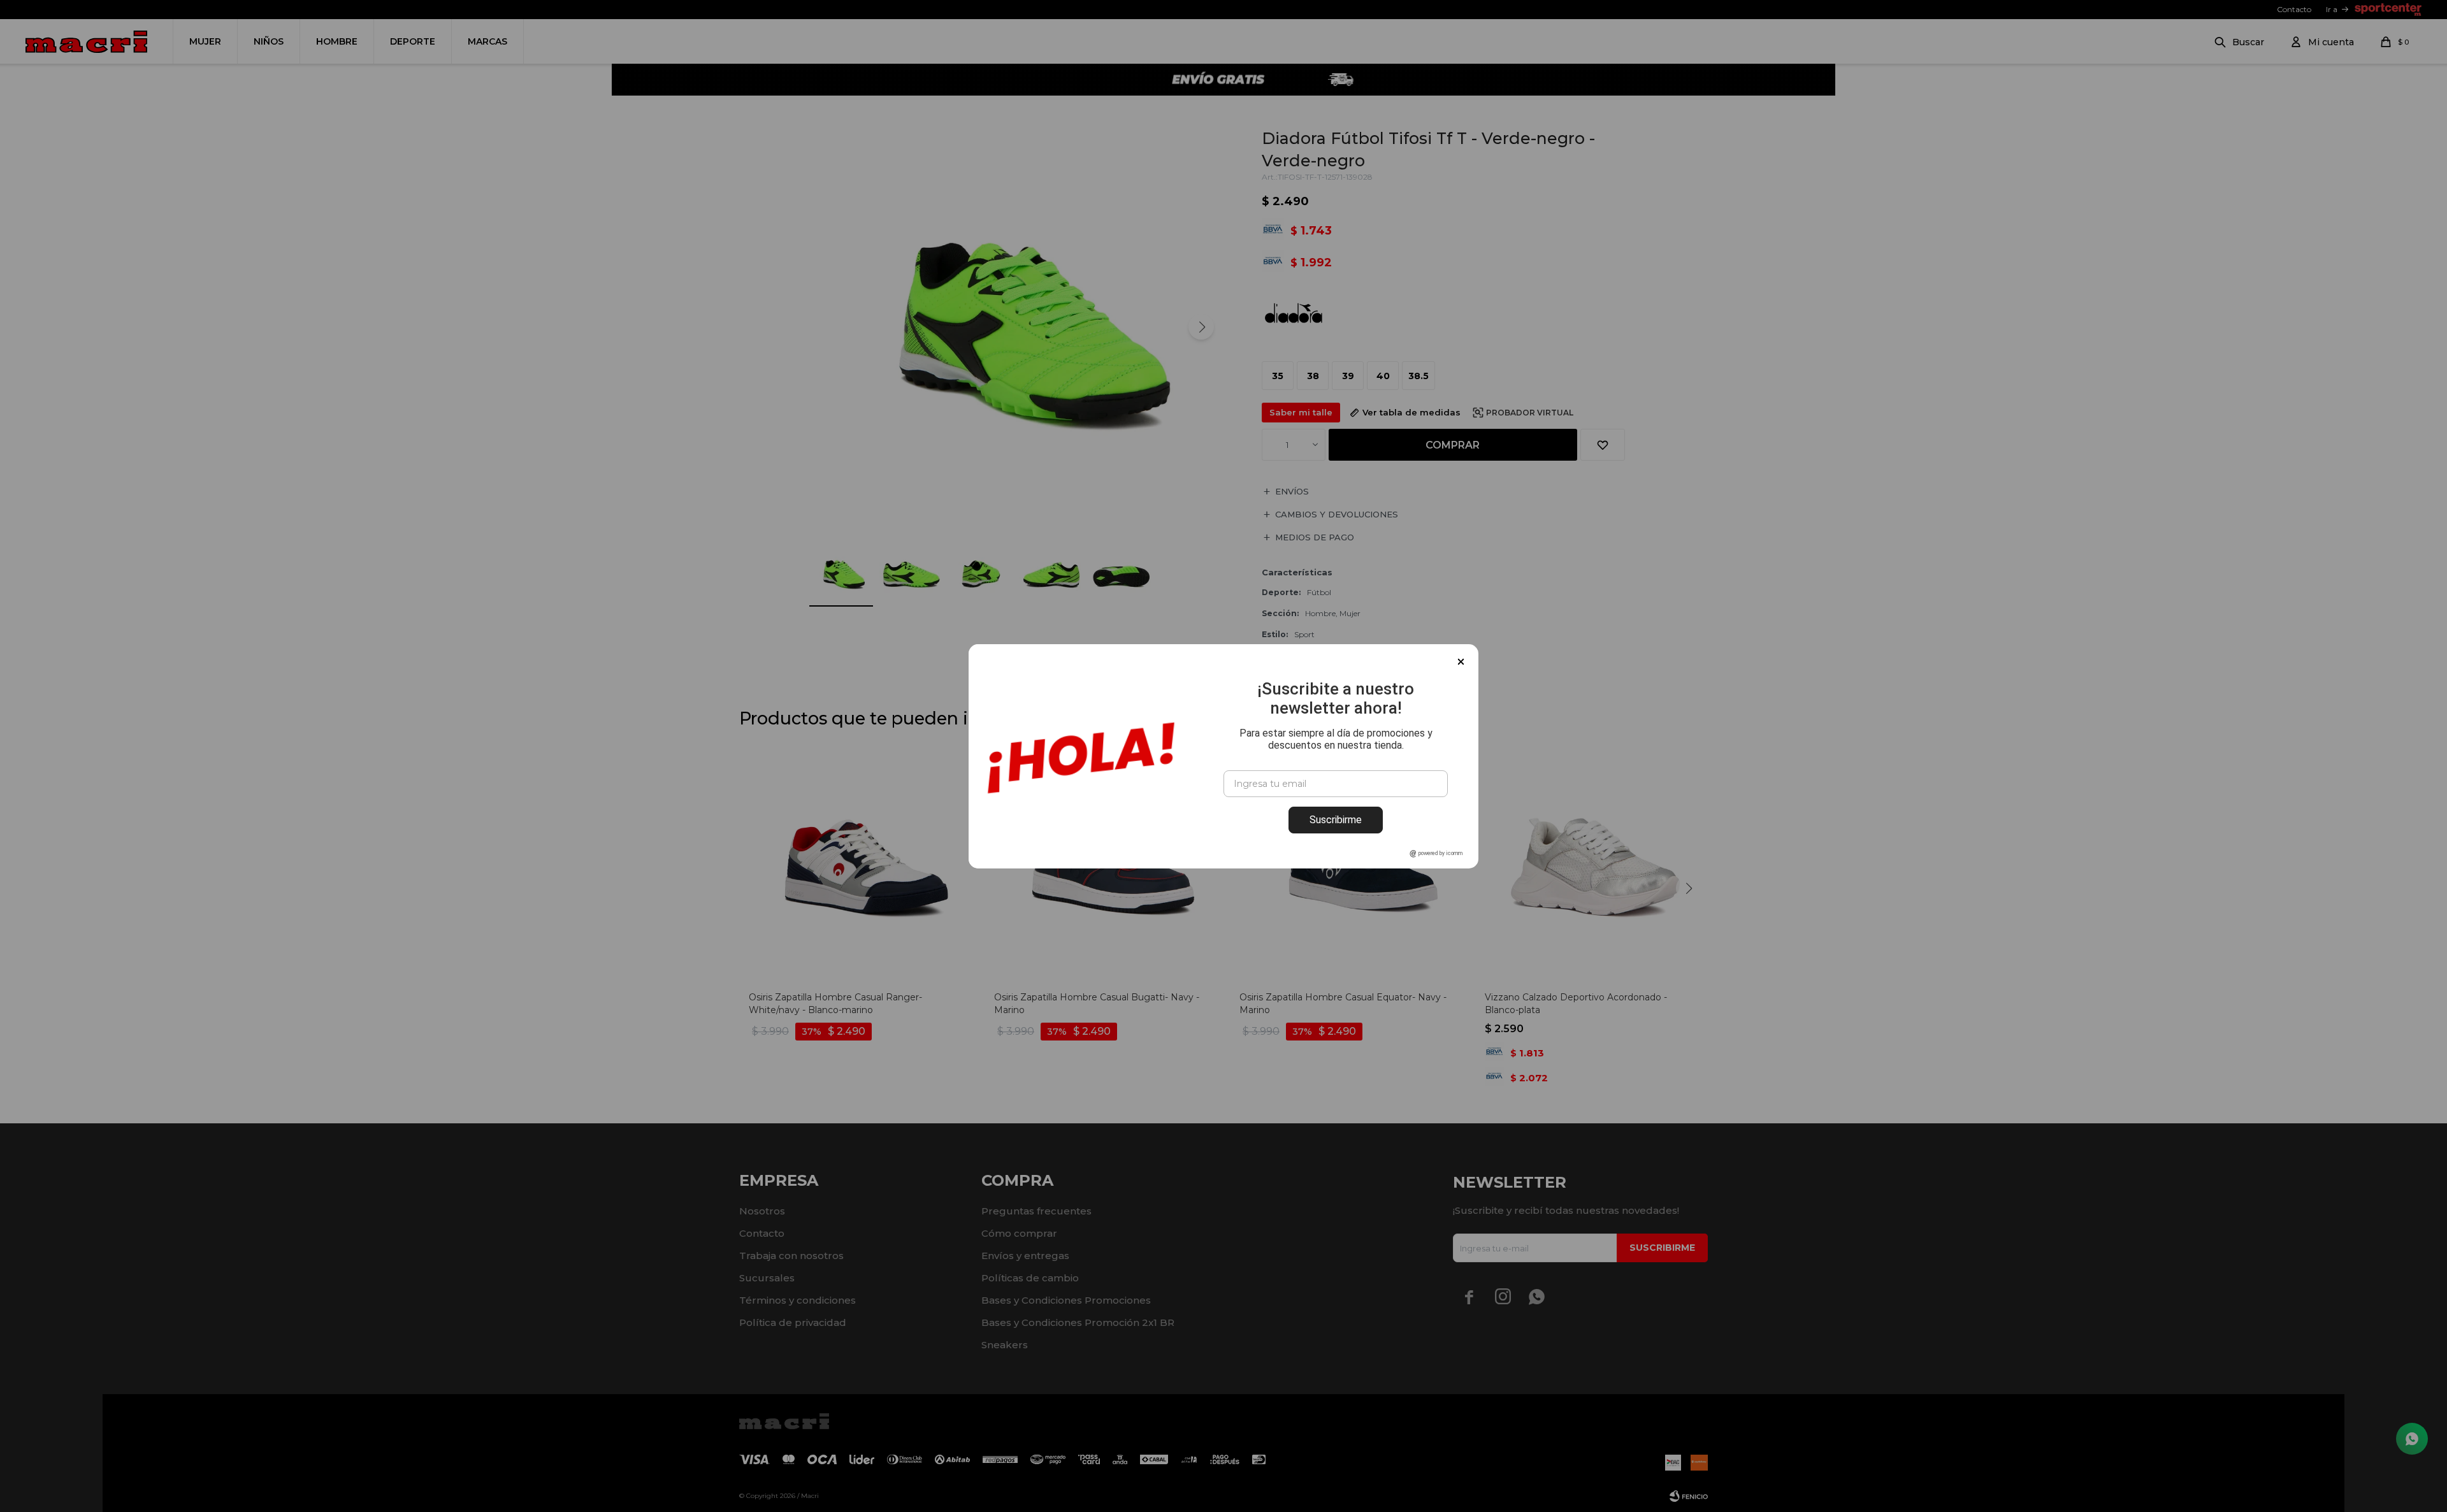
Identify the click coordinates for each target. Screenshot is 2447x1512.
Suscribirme (1336, 820)
